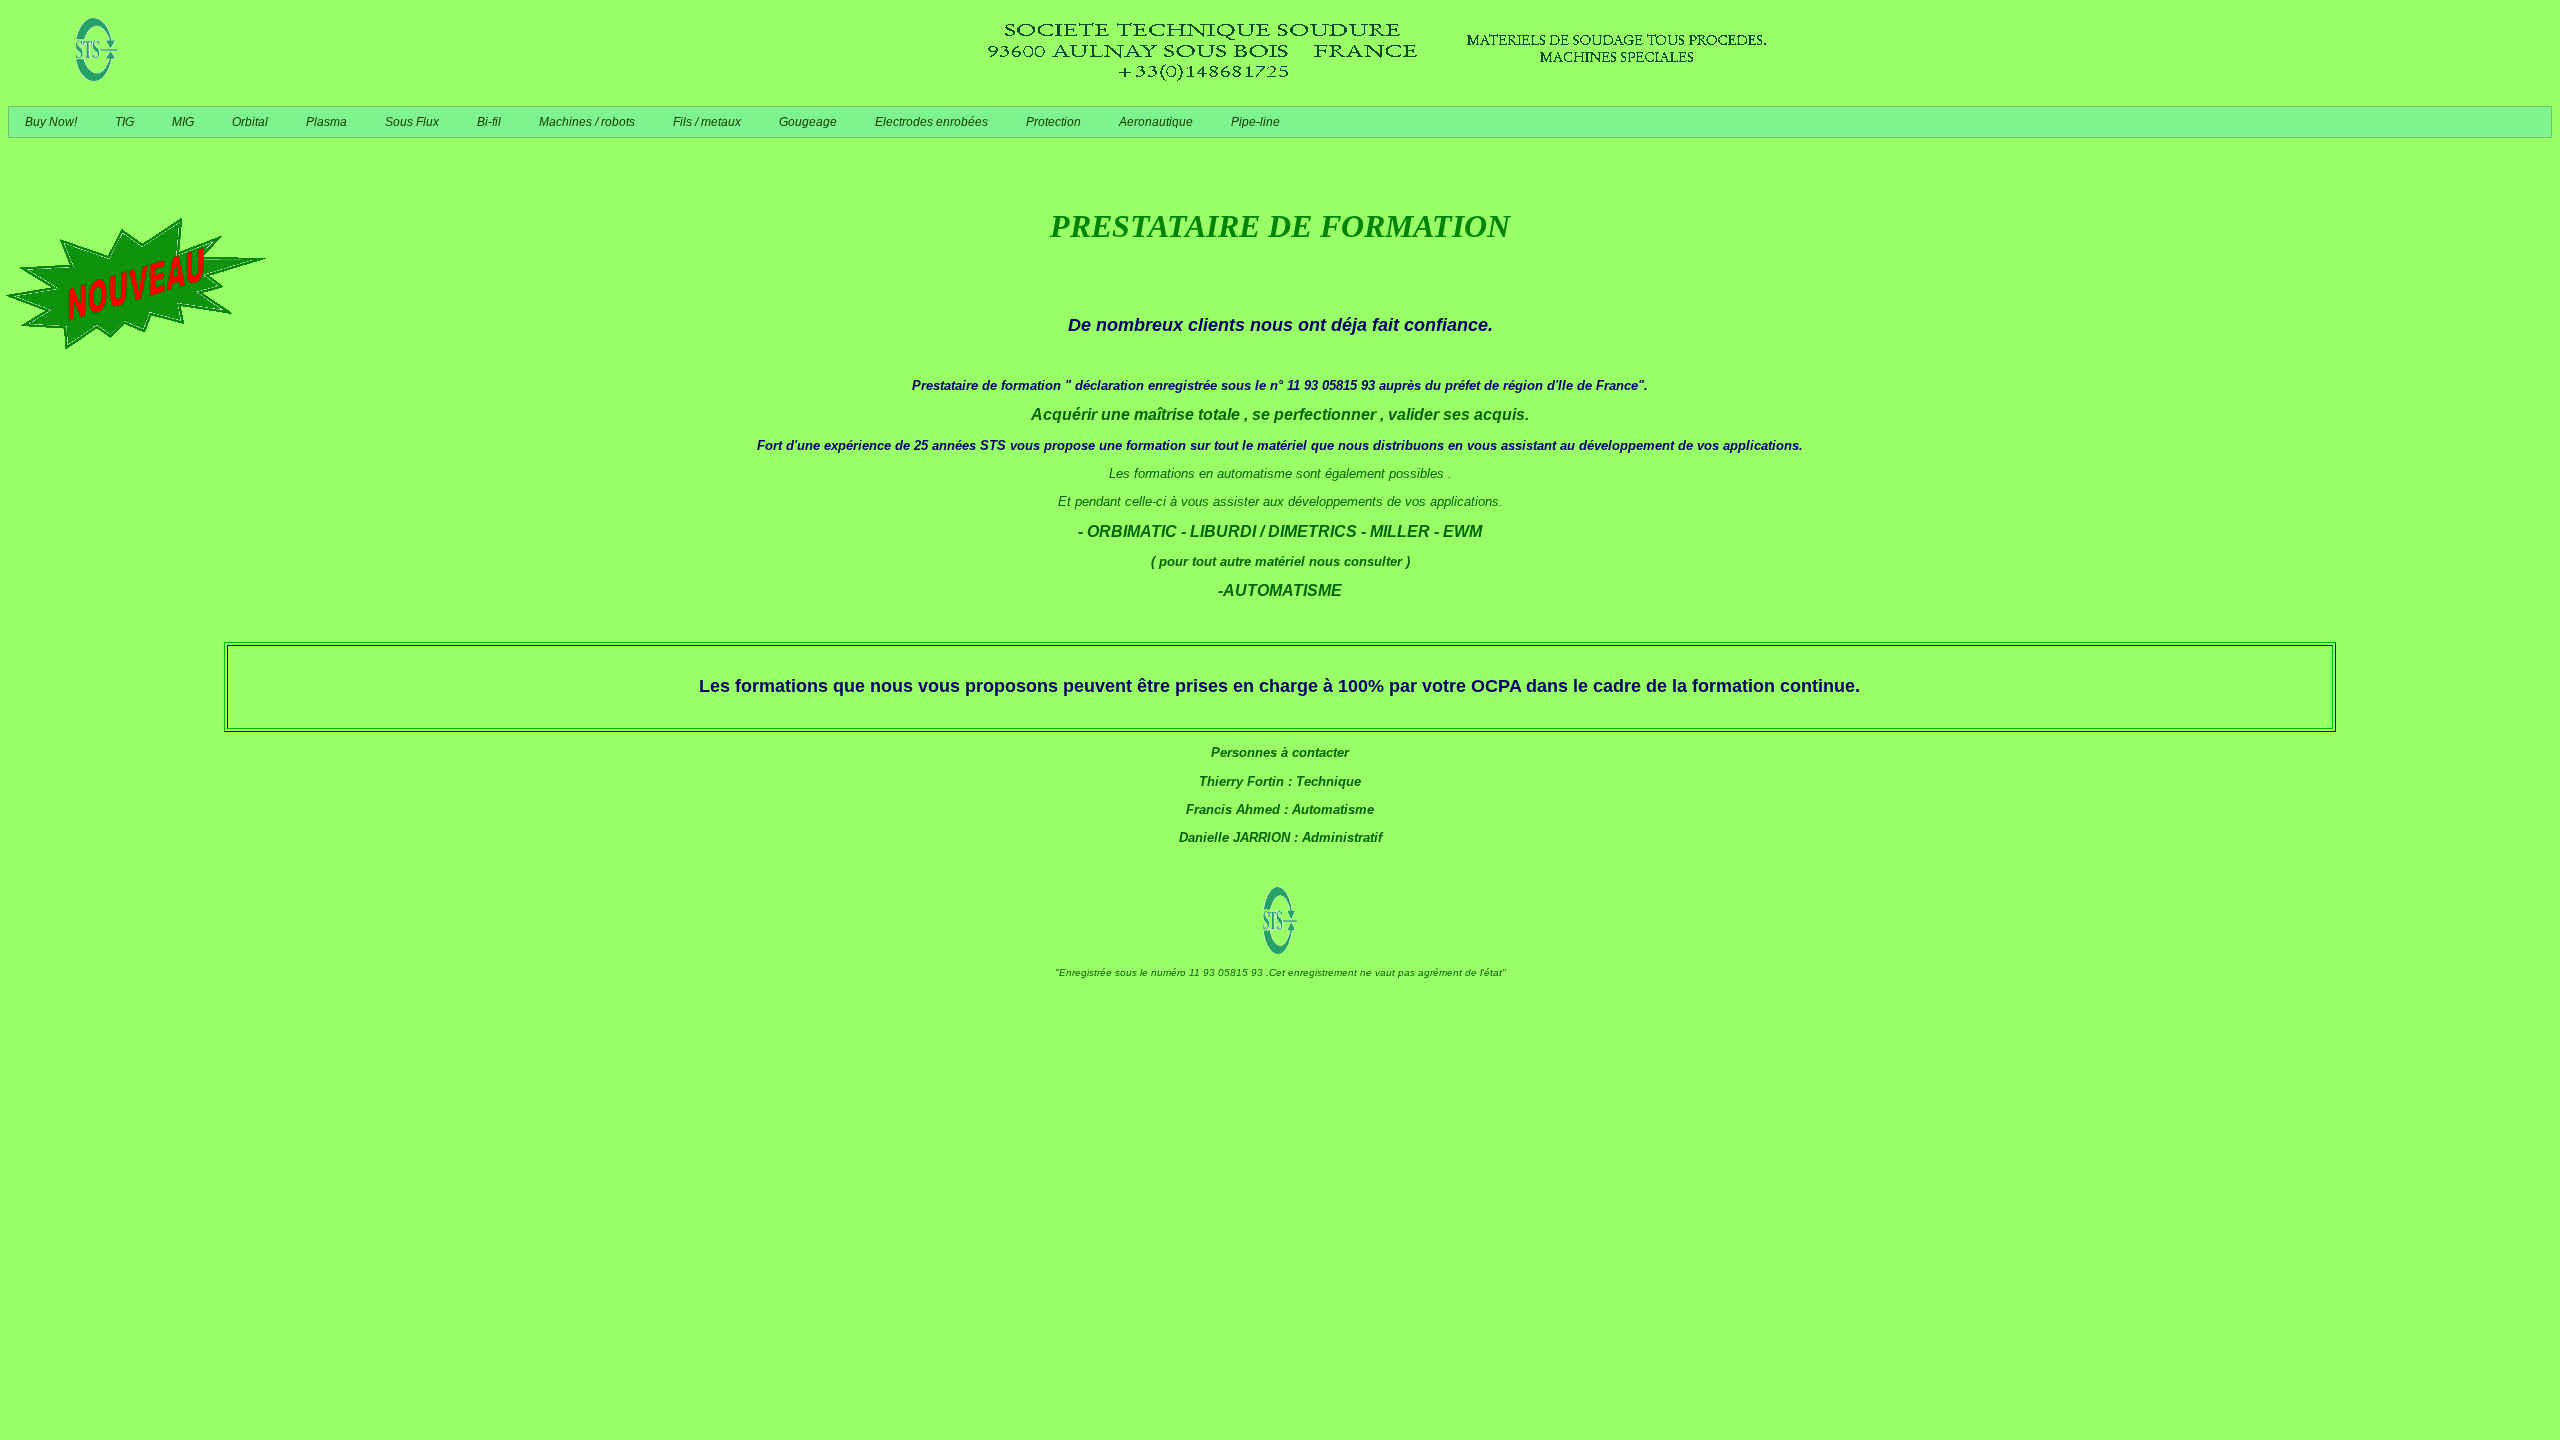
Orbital (250, 122)
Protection (1053, 122)
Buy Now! (51, 122)
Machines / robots (587, 122)
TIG (124, 122)
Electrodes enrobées (931, 122)
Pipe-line (1255, 122)
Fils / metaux (707, 122)
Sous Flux (412, 122)
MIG (183, 122)
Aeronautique (1156, 122)
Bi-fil (489, 122)
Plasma (326, 122)
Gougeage (808, 122)
